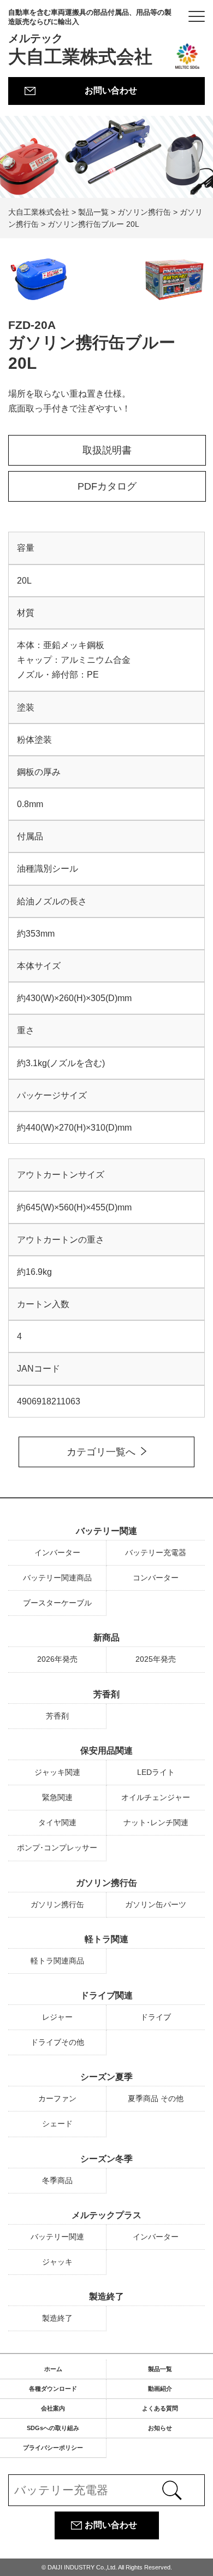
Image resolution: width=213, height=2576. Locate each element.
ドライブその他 (57, 2042)
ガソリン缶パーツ (156, 1904)
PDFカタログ (107, 486)
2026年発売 (57, 1659)
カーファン (57, 2098)
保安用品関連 (106, 1751)
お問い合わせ (111, 90)
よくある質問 (160, 2408)
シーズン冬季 (106, 2159)
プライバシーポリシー (53, 2448)
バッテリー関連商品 (57, 1578)
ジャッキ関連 (57, 1772)
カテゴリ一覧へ (101, 1452)
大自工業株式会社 (90, 37)
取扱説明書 (107, 450)
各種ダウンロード (53, 2389)
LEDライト (156, 1772)
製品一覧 (160, 2369)
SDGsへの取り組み (53, 2428)
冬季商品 (57, 2180)
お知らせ (160, 2428)
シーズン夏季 (106, 2077)
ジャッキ (57, 2262)
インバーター (57, 1552)
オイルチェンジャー (156, 1797)
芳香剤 (106, 1694)
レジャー (57, 2017)
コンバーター (156, 1578)
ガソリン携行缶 (106, 1883)
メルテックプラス (106, 2215)
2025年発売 (156, 1659)
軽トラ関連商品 (57, 1961)
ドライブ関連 (106, 1995)
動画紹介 (160, 2389)
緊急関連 (57, 1797)
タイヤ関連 (57, 1822)
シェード (57, 2124)
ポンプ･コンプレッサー (57, 1848)
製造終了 (106, 2296)
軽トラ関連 (106, 1939)
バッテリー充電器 (156, 1552)
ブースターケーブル (57, 1603)
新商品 (106, 1637)
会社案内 (53, 2408)
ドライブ (156, 2017)
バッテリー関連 (106, 1531)
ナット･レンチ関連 (156, 1822)
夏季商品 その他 (156, 2098)
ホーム (53, 2369)
